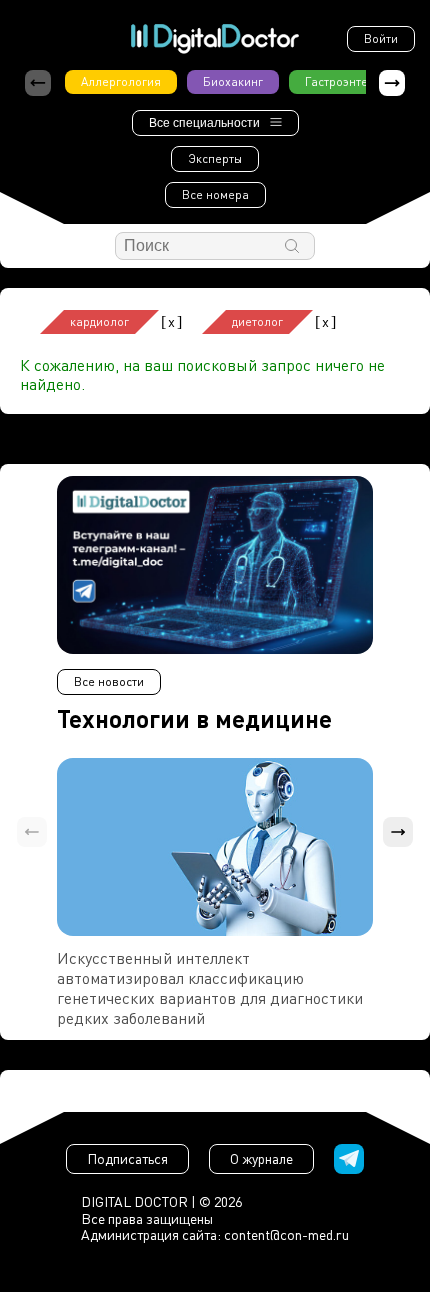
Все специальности (204, 123)
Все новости (109, 681)
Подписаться (127, 1158)
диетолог (257, 321)
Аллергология (121, 81)
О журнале (261, 1158)
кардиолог (99, 321)
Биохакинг (233, 81)
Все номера (215, 194)
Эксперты (215, 158)
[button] (392, 83)
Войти (381, 38)
